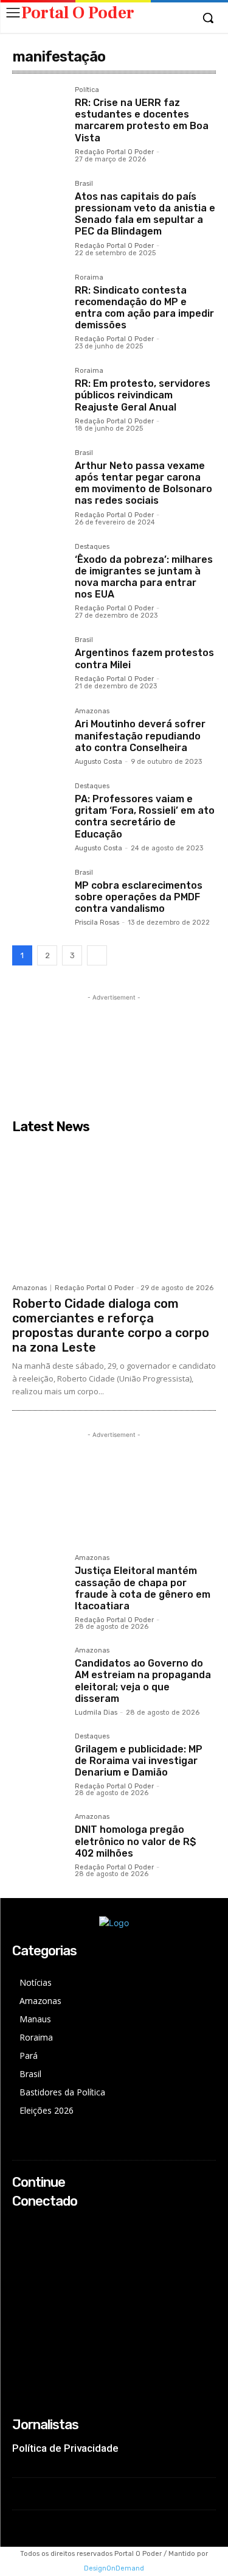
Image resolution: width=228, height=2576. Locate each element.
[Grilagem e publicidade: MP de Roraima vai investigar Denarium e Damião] (39, 1759)
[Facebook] (20, 2225)
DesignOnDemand (114, 2568)
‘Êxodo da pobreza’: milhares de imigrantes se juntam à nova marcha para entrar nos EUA (144, 577)
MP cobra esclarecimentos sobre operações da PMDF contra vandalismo (139, 897)
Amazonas (92, 711)
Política (87, 90)
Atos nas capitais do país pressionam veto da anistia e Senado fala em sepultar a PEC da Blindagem (145, 214)
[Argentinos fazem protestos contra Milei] (39, 663)
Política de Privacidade (65, 2448)
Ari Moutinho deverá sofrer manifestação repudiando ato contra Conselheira (140, 736)
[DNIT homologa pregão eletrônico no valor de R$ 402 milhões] (39, 1840)
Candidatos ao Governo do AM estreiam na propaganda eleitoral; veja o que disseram (143, 1681)
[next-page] (97, 955)
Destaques (92, 547)
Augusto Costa (98, 762)
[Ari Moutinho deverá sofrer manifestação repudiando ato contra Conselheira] (39, 734)
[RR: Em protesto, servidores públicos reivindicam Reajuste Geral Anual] (39, 394)
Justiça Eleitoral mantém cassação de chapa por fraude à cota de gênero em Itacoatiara (143, 1588)
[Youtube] (20, 2274)
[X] (20, 2257)
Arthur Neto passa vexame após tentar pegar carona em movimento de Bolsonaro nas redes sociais (143, 483)
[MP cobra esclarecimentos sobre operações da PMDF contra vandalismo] (39, 896)
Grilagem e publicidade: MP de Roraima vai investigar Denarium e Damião (139, 1761)
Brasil (84, 184)
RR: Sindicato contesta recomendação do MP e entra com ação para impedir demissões (144, 308)
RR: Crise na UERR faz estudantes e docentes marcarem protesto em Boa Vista (142, 120)
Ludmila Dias (96, 1713)
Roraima (89, 278)
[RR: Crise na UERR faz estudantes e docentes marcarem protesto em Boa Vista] (39, 113)
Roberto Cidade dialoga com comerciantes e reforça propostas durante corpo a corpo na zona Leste (111, 1325)
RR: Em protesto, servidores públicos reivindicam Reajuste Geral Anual (143, 395)
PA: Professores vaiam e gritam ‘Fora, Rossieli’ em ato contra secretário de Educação (145, 817)
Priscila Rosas (97, 923)
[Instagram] (20, 2241)
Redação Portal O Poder (114, 152)
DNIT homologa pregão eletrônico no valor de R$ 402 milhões (136, 1841)
